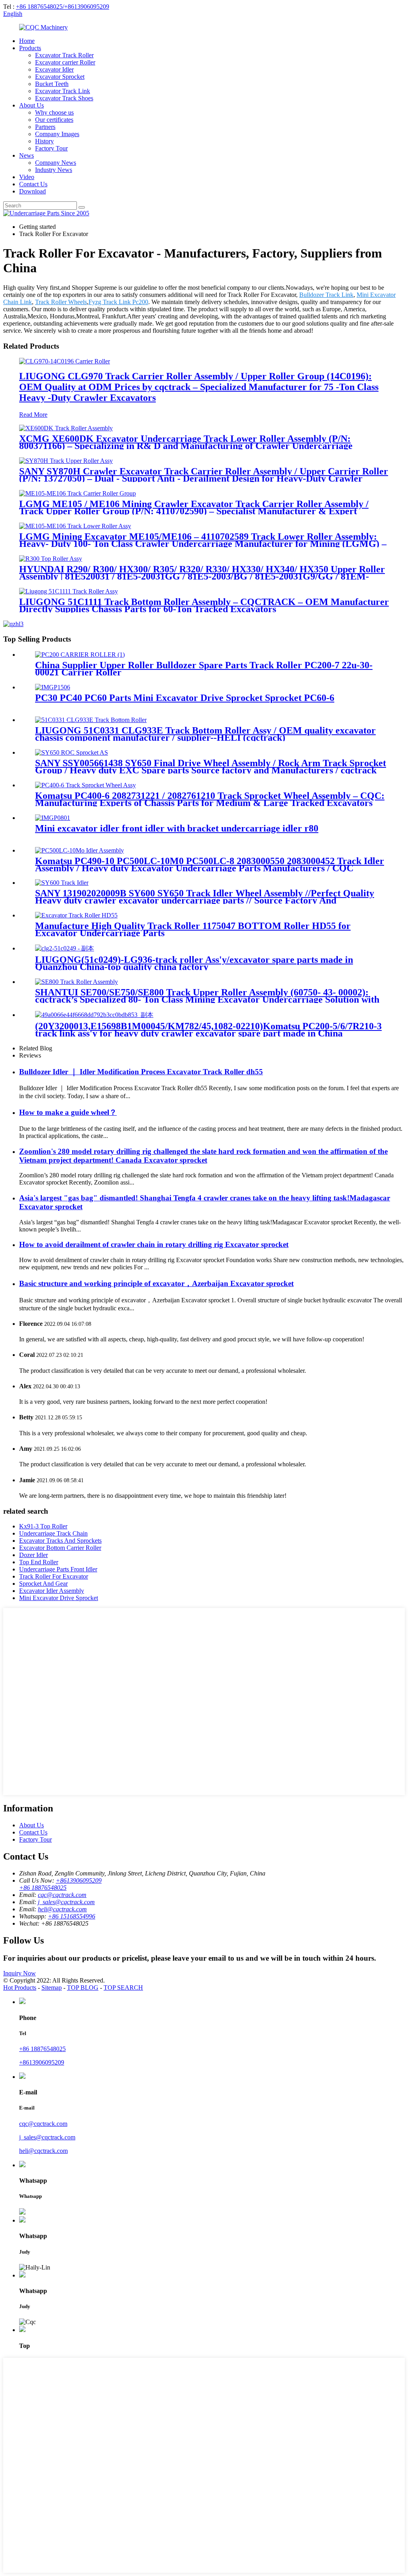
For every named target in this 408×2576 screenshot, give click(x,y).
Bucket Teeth (52, 84)
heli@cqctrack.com (62, 1909)
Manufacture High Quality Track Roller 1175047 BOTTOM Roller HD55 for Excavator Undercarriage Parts (193, 929)
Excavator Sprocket (60, 77)
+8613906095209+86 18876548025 (60, 1884)
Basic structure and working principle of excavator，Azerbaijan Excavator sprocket (156, 1283)
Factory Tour (51, 148)
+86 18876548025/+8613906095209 (63, 7)
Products (30, 48)
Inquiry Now (20, 1973)
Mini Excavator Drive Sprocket (59, 1598)
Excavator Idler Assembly (52, 1591)
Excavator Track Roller (64, 55)
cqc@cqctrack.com (62, 1895)
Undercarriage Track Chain (53, 1533)
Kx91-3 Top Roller (43, 1526)
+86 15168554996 (72, 1916)
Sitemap (52, 1988)
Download (32, 191)
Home (27, 41)
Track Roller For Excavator (54, 1576)
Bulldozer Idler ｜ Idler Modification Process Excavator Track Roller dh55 (141, 1072)
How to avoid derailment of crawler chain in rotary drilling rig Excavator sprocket (154, 1244)
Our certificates (54, 120)
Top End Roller (39, 1562)
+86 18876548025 (42, 2049)
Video (27, 177)
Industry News (54, 170)
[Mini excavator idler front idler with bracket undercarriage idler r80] (53, 818)
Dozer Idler (33, 1555)
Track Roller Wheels (61, 302)
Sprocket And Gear (43, 1584)
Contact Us (33, 184)
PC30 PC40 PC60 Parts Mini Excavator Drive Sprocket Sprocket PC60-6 (185, 698)
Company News (56, 163)
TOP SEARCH (123, 1988)
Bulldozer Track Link (326, 295)
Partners (45, 127)
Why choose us (54, 112)
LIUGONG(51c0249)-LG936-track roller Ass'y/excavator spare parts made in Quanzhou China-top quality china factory (194, 963)
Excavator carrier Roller (65, 62)
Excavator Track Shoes (64, 98)
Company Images (57, 134)
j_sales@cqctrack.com (66, 1902)
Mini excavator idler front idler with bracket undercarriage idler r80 (177, 828)
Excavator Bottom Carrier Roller (60, 1548)
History (44, 141)
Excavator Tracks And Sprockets (60, 1541)
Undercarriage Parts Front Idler (58, 1569)
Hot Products (20, 1988)
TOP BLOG (83, 1988)
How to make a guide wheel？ (68, 1112)
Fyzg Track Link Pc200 (118, 302)
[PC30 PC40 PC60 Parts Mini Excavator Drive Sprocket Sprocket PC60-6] (53, 687)
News (26, 155)
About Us (31, 105)
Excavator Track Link (63, 91)
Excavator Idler (54, 69)
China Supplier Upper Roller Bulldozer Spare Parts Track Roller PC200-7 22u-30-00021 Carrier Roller (204, 669)
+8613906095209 (42, 2062)
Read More (33, 415)
